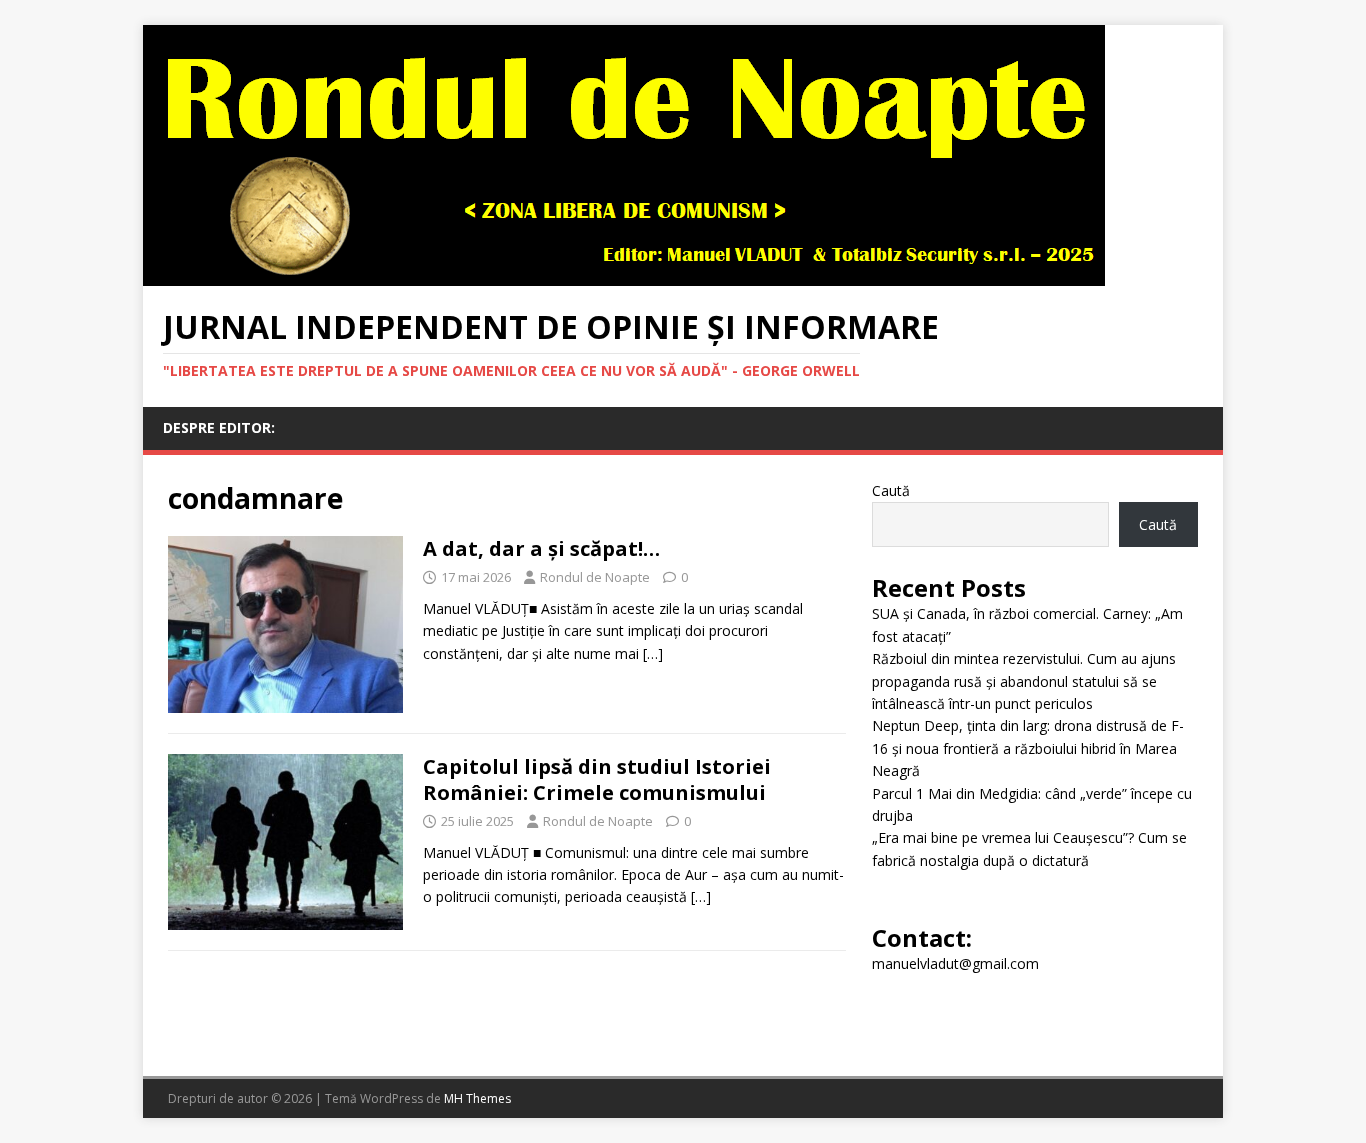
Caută (891, 490)
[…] (653, 653)
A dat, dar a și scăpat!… (541, 548)
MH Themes (477, 1098)
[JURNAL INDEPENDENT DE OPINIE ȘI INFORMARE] (624, 274)
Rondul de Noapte (595, 577)
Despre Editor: (219, 427)
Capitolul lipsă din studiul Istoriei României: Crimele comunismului (597, 779)
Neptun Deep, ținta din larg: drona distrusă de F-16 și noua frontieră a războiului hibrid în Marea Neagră (1028, 748)
